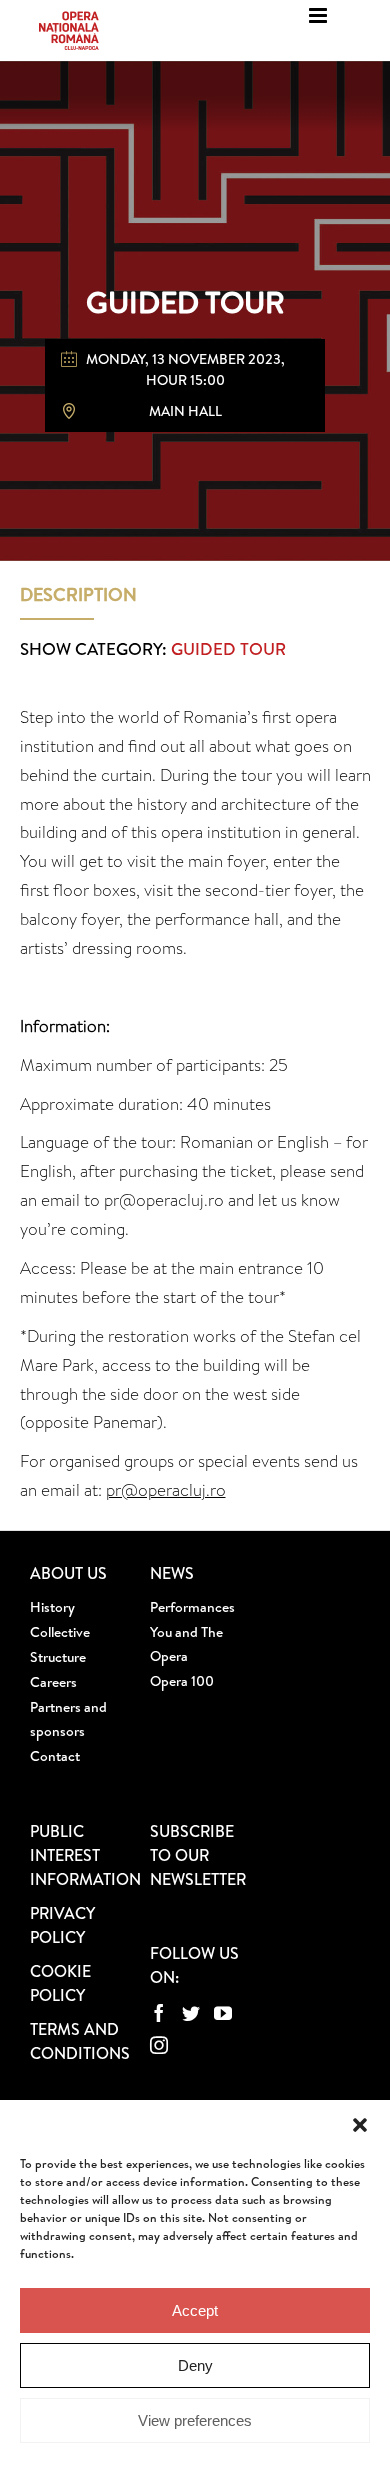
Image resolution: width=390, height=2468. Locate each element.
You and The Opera (186, 1644)
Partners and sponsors (68, 1719)
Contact (55, 1756)
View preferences (195, 2420)
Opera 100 (182, 1681)
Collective (60, 1632)
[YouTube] (223, 2013)
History (52, 1607)
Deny (195, 2365)
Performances (192, 1607)
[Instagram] (159, 2045)
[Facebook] (159, 2013)
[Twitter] (191, 2013)
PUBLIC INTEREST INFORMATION (85, 1855)
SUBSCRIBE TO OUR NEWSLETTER (198, 1855)
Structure (58, 1657)
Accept (195, 2310)
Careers (53, 1682)
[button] (360, 2125)
